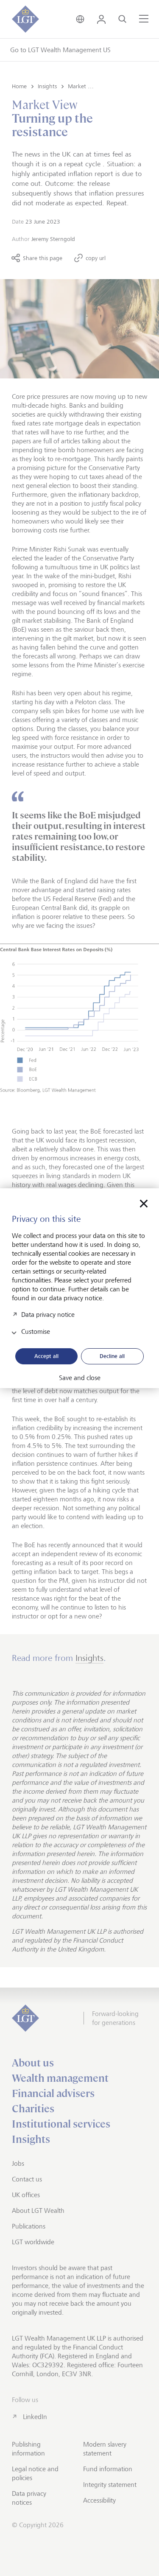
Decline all (112, 1356)
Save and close (80, 1378)
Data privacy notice (48, 1314)
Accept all (46, 1356)
